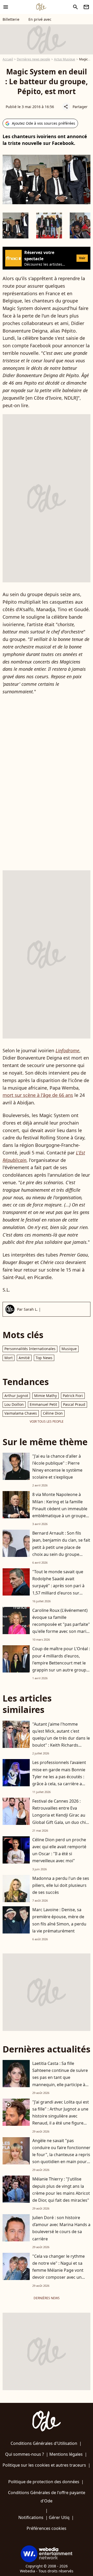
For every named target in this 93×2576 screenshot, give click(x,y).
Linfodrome (67, 1050)
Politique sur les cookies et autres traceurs (44, 2465)
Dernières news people (33, 59)
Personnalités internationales (30, 1349)
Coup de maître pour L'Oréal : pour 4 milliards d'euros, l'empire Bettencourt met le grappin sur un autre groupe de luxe (61, 1663)
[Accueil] (41, 7)
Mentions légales (66, 2454)
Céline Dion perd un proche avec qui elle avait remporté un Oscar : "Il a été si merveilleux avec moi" (59, 1850)
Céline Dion (53, 1413)
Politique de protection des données (44, 2482)
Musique (69, 1349)
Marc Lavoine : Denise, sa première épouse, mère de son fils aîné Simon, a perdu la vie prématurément (59, 1920)
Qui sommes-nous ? (25, 2454)
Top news (44, 1358)
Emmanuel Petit (43, 1404)
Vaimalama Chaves (21, 1413)
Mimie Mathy (45, 1396)
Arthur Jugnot (16, 1396)
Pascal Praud (74, 1404)
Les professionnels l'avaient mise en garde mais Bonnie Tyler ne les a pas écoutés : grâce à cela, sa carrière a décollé (59, 1777)
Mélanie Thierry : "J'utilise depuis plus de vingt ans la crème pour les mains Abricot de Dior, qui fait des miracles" (61, 2190)
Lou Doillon (14, 1404)
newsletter (86, 7)
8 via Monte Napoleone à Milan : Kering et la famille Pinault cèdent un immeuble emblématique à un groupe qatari (60, 1509)
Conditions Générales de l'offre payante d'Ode (47, 2497)
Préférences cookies (47, 2528)
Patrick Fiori (73, 1396)
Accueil (8, 59)
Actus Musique (65, 59)
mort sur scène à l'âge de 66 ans (38, 1095)
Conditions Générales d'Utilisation (44, 2443)
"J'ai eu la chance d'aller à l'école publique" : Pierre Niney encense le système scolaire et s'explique (57, 1467)
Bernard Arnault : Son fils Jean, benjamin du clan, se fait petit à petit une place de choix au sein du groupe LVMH (61, 1547)
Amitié (24, 1358)
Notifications (31, 2517)
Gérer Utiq (59, 2517)
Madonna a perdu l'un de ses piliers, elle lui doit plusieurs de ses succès (61, 1885)
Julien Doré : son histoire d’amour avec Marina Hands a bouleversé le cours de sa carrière (61, 2228)
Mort (9, 1358)
